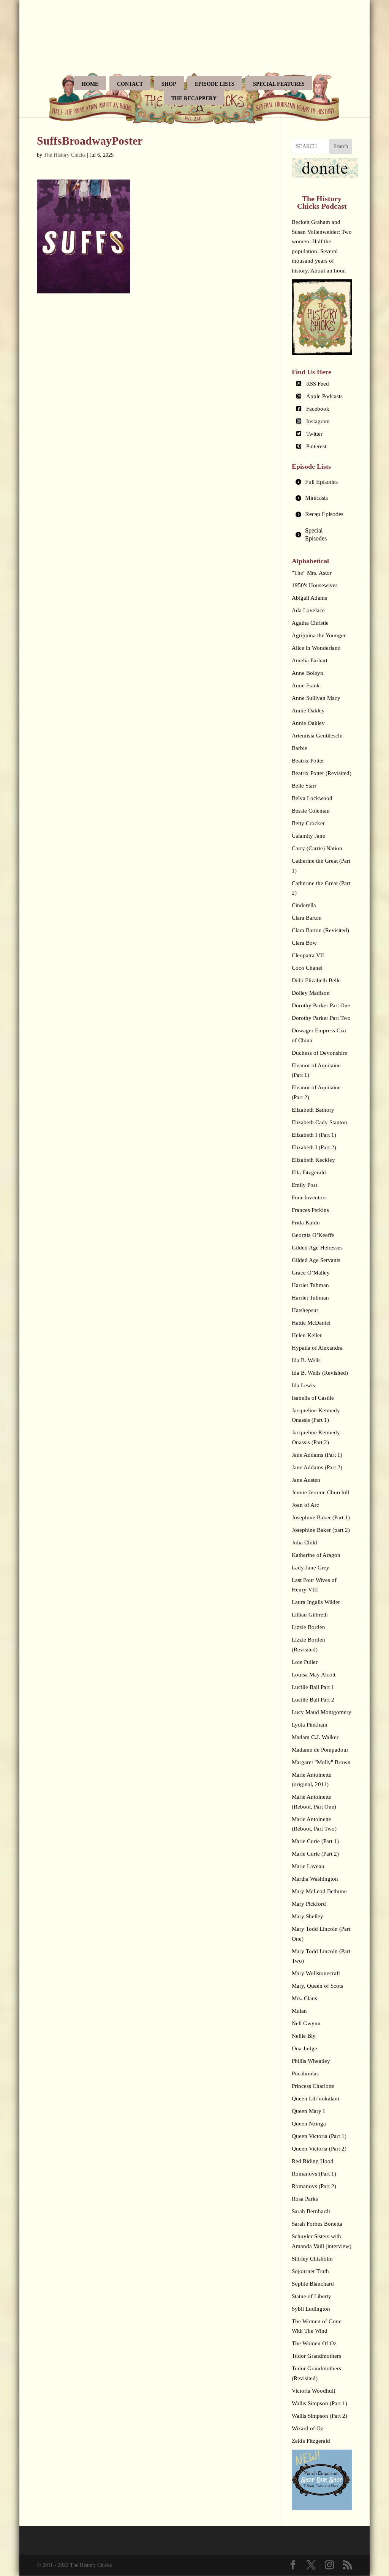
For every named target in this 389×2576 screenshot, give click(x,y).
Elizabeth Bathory (313, 1110)
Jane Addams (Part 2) (317, 1467)
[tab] (322, 482)
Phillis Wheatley (311, 2061)
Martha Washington (315, 1879)
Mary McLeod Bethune (319, 1891)
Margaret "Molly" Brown (321, 1762)
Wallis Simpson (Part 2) (319, 2416)
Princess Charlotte (313, 2086)
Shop (169, 84)
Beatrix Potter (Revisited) (322, 773)
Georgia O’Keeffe (313, 1235)
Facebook (318, 409)
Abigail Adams (309, 598)
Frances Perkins (310, 1210)
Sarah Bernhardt (311, 2211)
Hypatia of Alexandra (317, 1348)
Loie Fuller (305, 1662)
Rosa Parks (305, 2199)
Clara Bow (304, 943)
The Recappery (194, 98)
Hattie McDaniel (311, 1323)
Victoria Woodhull (313, 2391)
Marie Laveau (308, 1866)
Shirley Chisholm (312, 2259)
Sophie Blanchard (313, 2284)
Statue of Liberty (312, 2296)
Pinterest (316, 446)
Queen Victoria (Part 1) (319, 2136)
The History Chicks (65, 155)
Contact (130, 84)
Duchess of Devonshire (319, 1053)
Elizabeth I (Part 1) (314, 1135)
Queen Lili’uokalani (315, 2099)
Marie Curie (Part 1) (315, 1841)
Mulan (299, 2011)
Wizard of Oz (308, 2428)
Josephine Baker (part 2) (321, 1530)
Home (90, 84)
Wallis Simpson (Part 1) (319, 2403)
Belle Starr (304, 786)
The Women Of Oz (314, 2343)
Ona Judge (304, 2048)
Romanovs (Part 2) (314, 2186)
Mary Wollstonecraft (316, 1973)
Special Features (279, 84)
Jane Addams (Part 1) (317, 1455)
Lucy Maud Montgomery (322, 1712)
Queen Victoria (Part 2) (319, 2149)
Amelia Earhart (310, 660)
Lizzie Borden (308, 1627)
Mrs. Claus (304, 1998)
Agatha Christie (310, 623)
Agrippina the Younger (319, 635)
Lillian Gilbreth (310, 1615)
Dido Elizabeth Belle (316, 980)
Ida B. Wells (306, 1360)
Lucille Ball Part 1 (313, 1687)
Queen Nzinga (309, 2124)
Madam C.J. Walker (315, 1737)
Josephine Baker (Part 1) (321, 1517)
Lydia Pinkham (310, 1725)
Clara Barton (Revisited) (320, 930)
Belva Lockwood (312, 798)
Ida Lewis (303, 1385)
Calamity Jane (308, 836)
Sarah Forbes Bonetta (317, 2224)
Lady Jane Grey (311, 1568)
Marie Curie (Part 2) (315, 1854)
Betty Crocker (308, 823)
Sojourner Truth (310, 2271)
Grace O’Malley (311, 1273)
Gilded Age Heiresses (317, 1248)
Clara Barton (307, 918)
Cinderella (304, 905)
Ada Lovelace (308, 610)
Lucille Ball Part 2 (313, 1700)
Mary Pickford (309, 1904)
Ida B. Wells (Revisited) (320, 1373)
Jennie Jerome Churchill (320, 1492)
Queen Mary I (308, 2111)
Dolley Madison (311, 993)
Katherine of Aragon (316, 1555)
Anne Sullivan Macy (316, 698)
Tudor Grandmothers (316, 2356)
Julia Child (304, 1542)
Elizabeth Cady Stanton (319, 1122)
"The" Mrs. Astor (312, 573)
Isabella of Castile (313, 1398)
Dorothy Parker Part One (321, 1005)
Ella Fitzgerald (309, 1172)
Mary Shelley (308, 1916)
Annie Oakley (308, 711)
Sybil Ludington (311, 2309)
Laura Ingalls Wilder (316, 1602)
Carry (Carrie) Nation (317, 848)
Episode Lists (215, 84)
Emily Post (304, 1185)
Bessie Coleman (311, 811)
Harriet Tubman (310, 1285)
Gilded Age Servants (316, 1260)
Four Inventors (309, 1197)
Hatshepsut (305, 1310)
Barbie (300, 748)
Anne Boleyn (308, 673)
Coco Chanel (307, 968)
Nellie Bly (304, 2036)
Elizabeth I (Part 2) (314, 1147)
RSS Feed (318, 384)
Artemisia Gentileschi (317, 736)
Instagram (318, 421)
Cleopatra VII (308, 955)
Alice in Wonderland (316, 648)
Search (341, 146)
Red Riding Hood (313, 2161)
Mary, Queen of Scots (317, 1986)
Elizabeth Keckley (313, 1160)
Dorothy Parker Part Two (321, 1018)
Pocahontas (305, 2073)
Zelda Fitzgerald (311, 2441)
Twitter (314, 434)
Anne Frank (306, 685)
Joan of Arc (305, 1505)
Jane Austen (306, 1480)
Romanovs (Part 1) (314, 2174)
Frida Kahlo (306, 1223)
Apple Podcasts (324, 396)
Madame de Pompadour (320, 1750)
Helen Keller (307, 1335)
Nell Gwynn (306, 2023)
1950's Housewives (315, 585)
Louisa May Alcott (314, 1675)
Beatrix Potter (308, 761)
